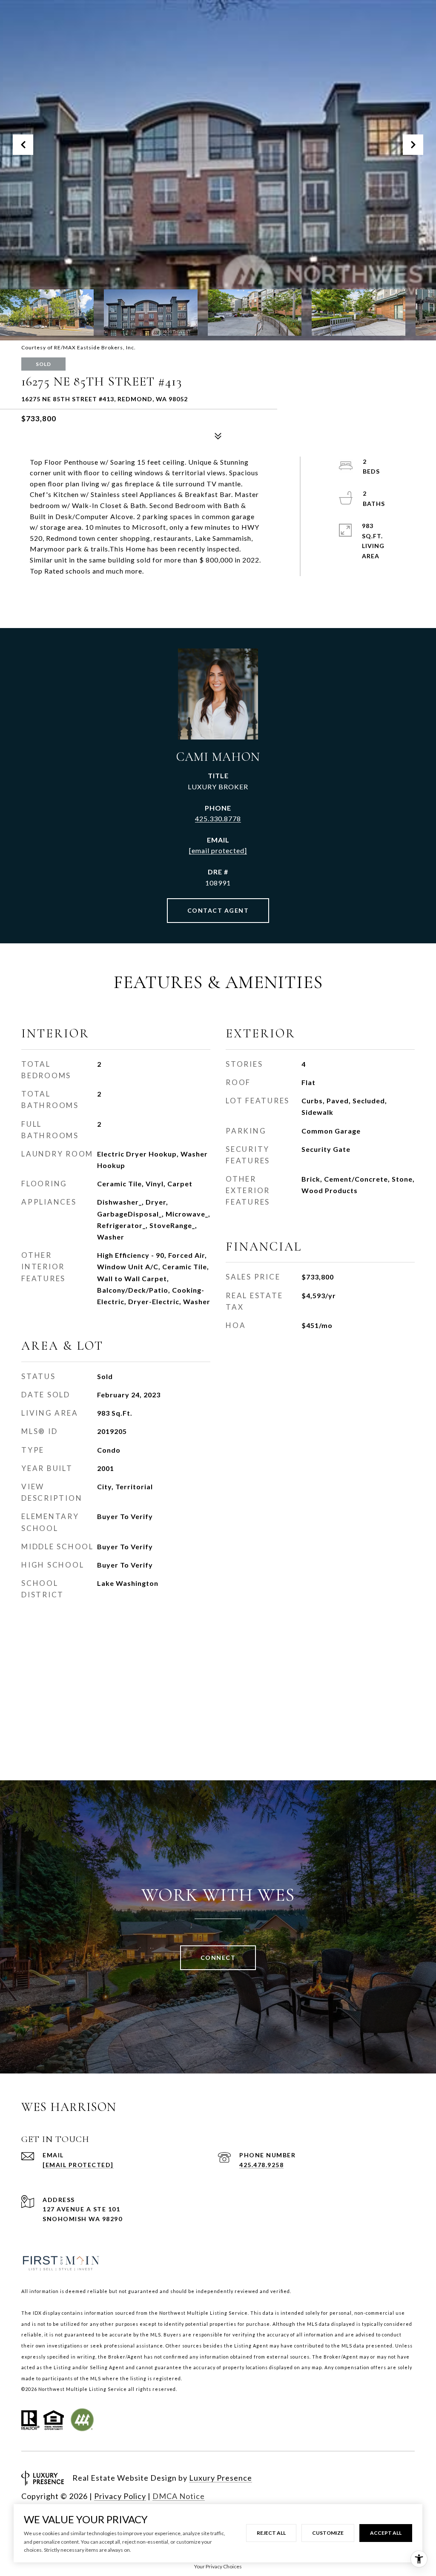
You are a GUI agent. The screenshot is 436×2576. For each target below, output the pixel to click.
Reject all (271, 2533)
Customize (328, 2533)
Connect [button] (218, 1958)
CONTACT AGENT (218, 910)
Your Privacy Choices (218, 2566)
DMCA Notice (179, 2496)
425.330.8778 (218, 818)
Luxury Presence (221, 2478)
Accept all (386, 2533)
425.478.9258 (261, 2165)
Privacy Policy (120, 2496)
